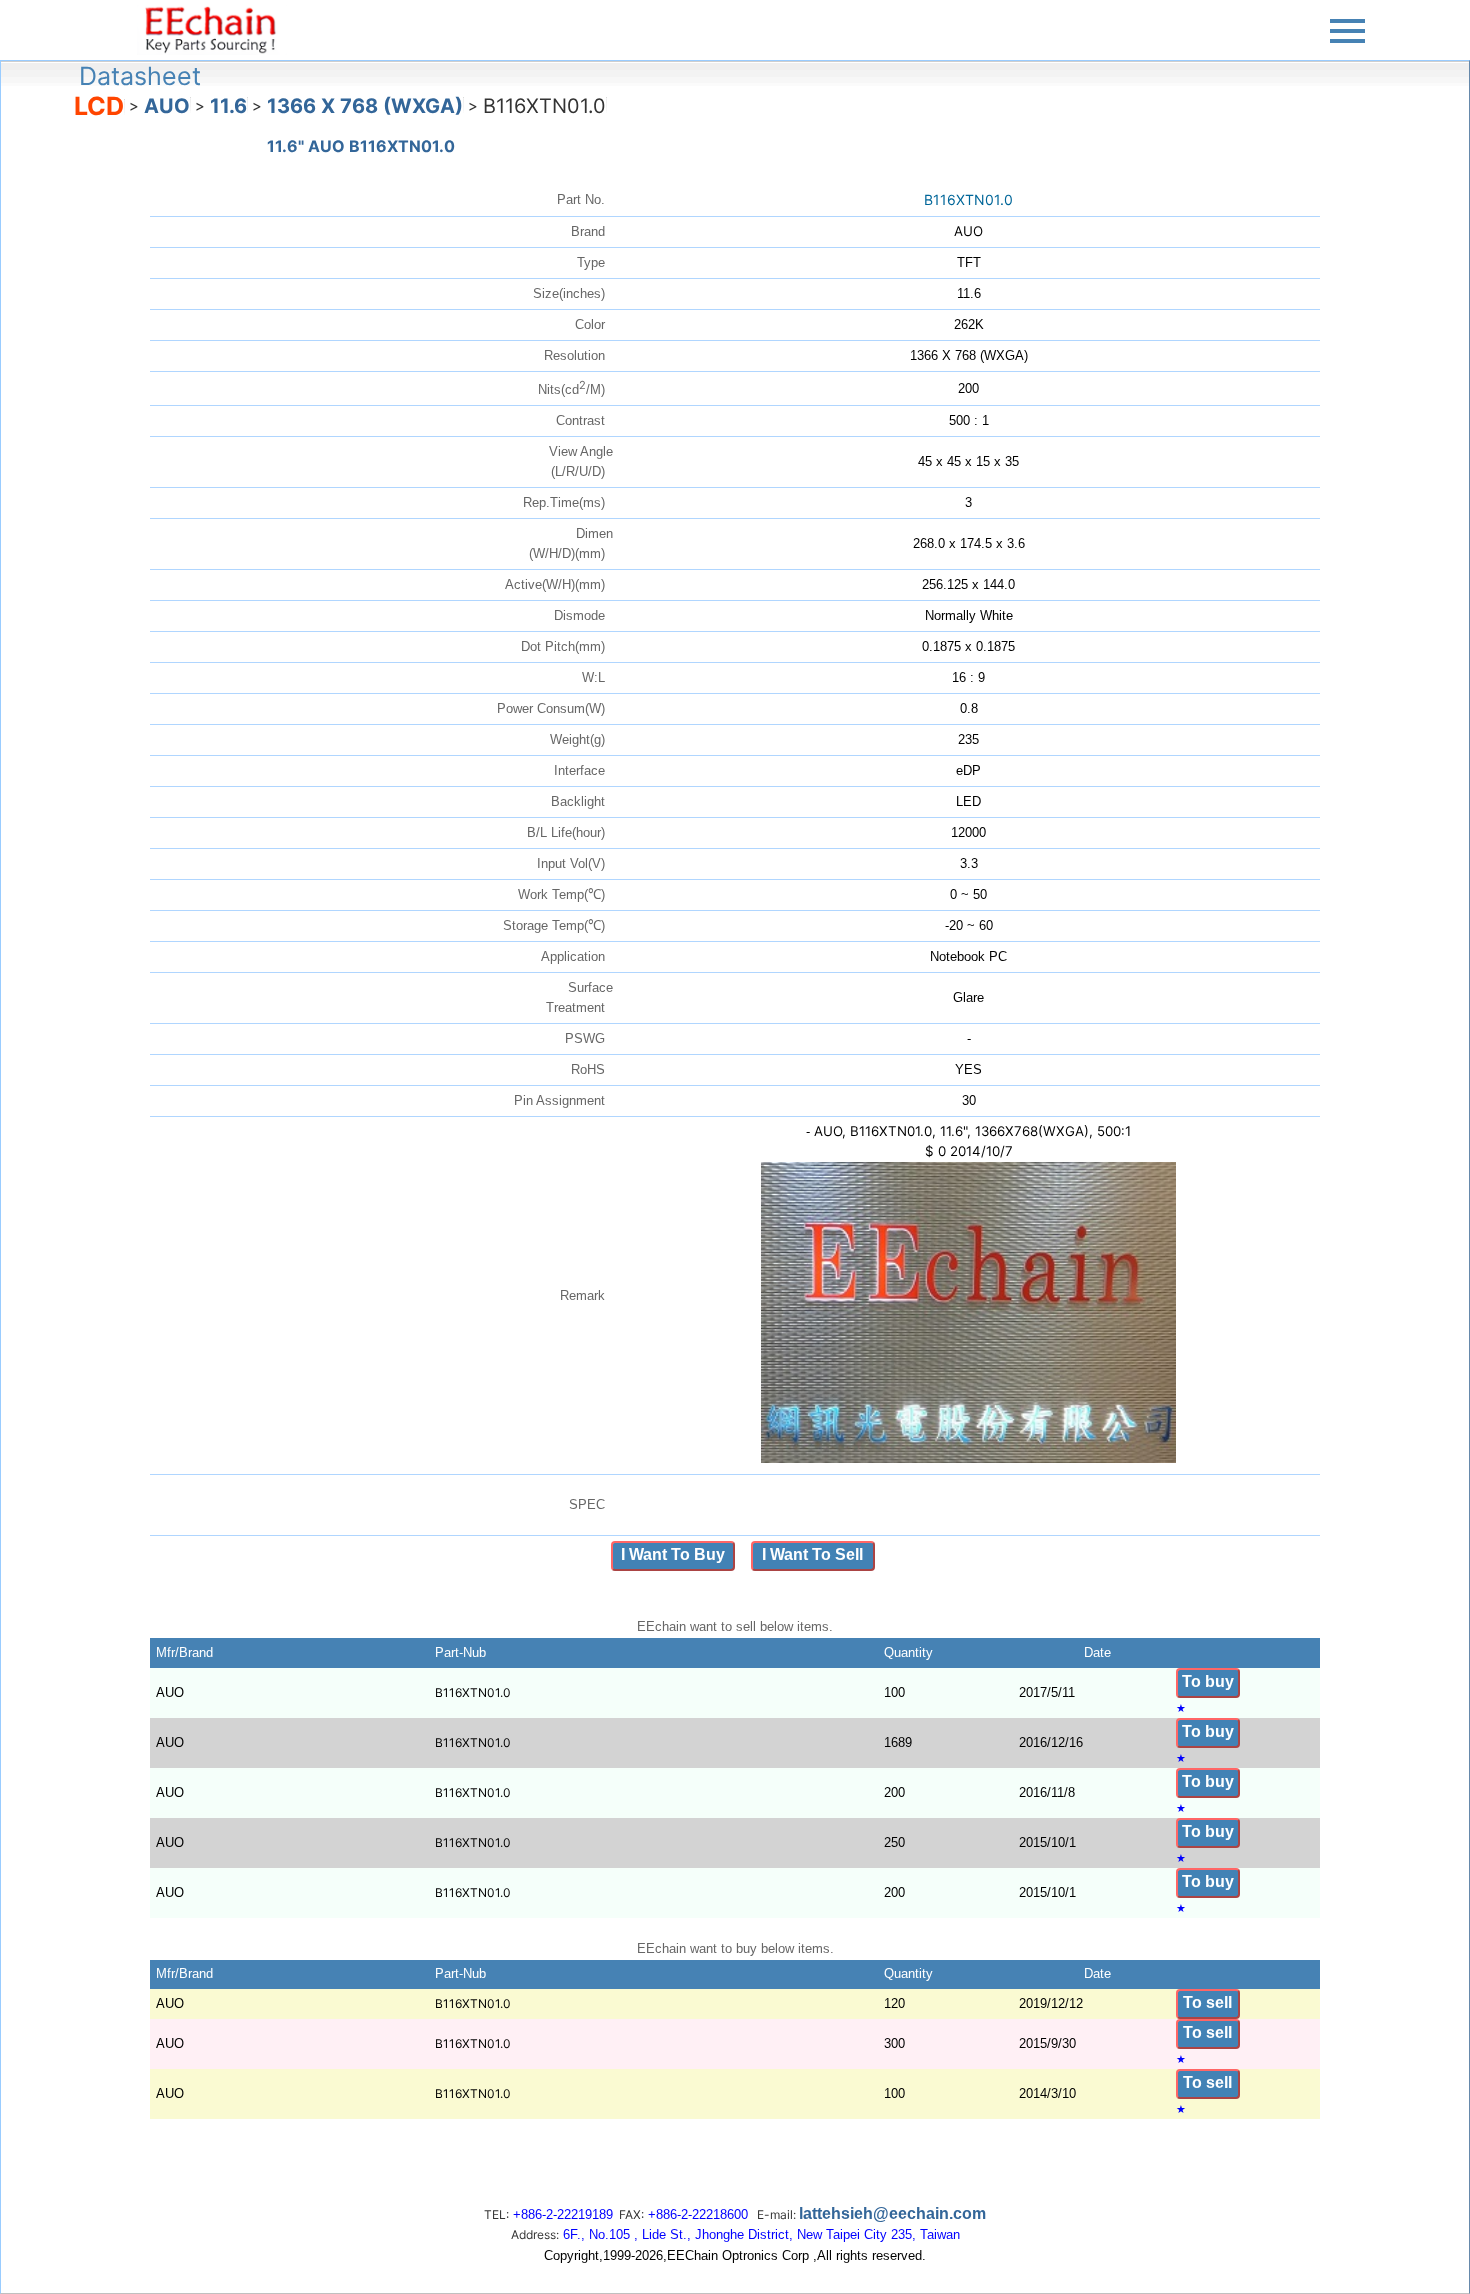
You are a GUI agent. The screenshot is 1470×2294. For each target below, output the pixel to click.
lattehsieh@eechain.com (892, 2213)
